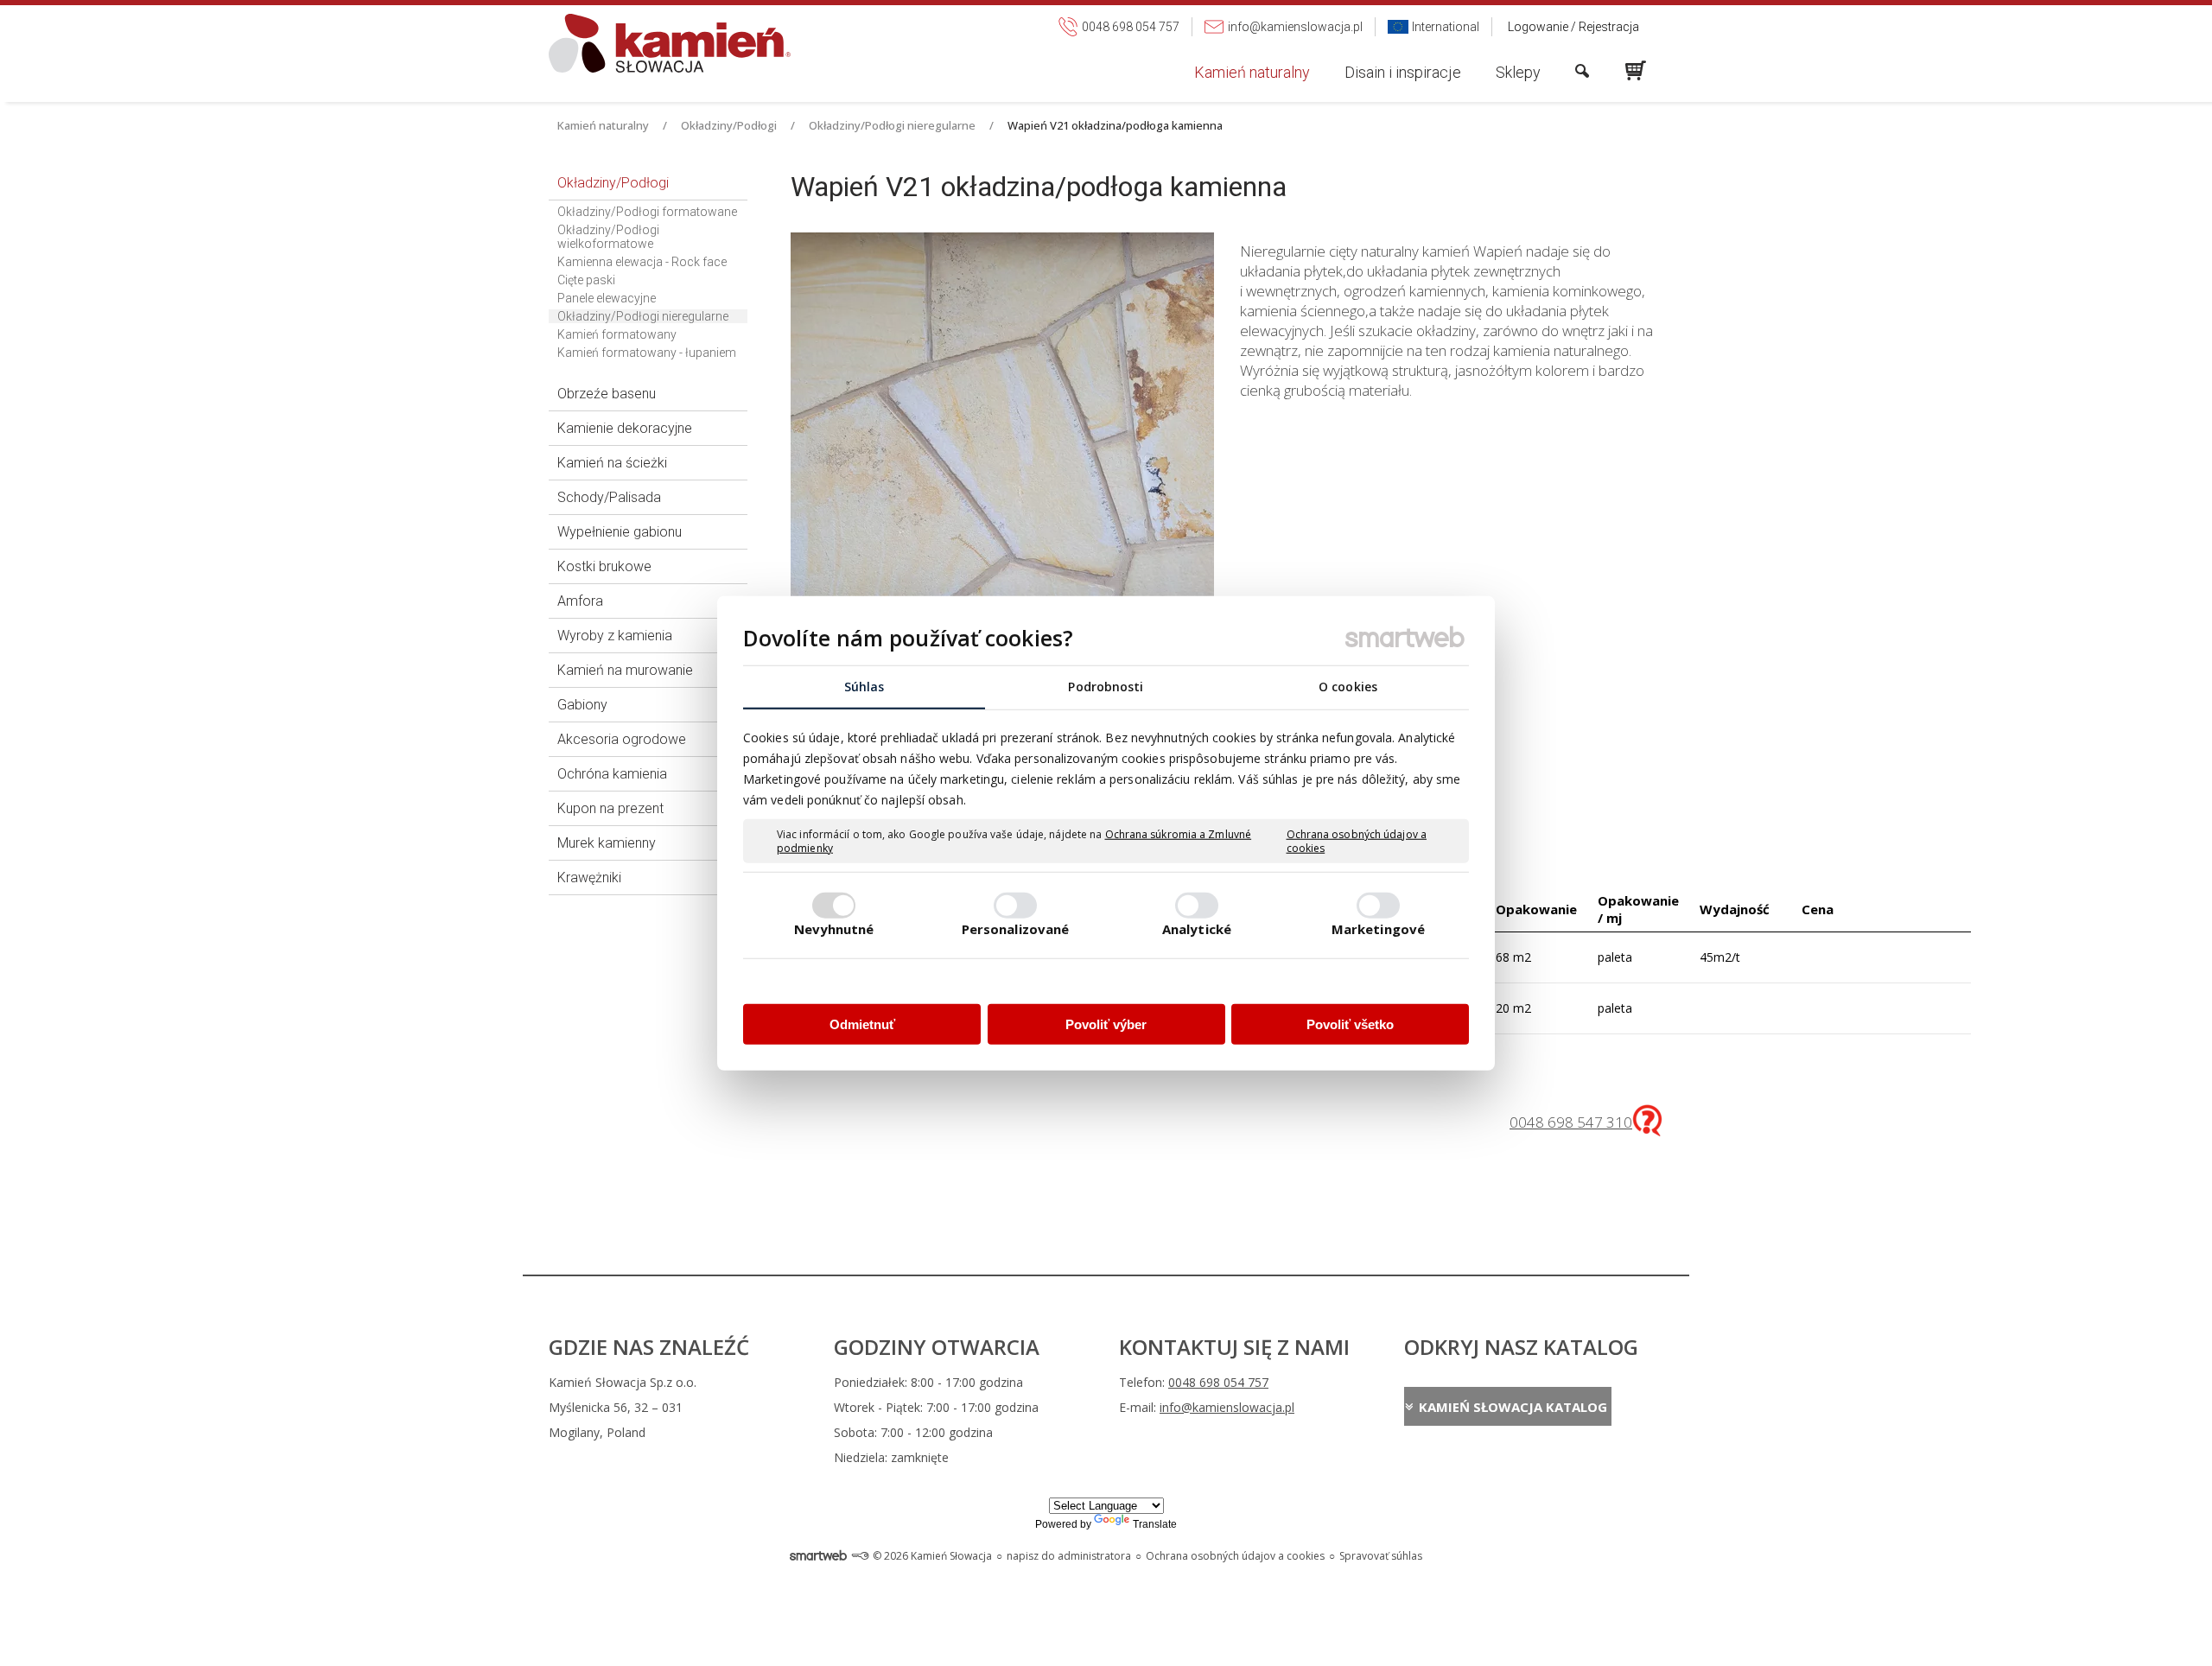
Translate (1155, 1524)
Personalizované (1016, 928)
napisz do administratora (1069, 1556)
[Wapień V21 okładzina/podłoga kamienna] (1002, 506)
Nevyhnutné (834, 928)
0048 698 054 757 (1218, 1382)
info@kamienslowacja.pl (1227, 1407)
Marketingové (1378, 928)
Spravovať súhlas (1381, 1556)
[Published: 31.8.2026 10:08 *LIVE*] (860, 1556)
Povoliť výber (1106, 1024)
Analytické (1197, 928)
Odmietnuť (862, 1024)
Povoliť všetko (1350, 1024)
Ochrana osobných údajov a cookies (1357, 841)
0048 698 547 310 (1571, 1122)
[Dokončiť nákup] (1636, 71)
